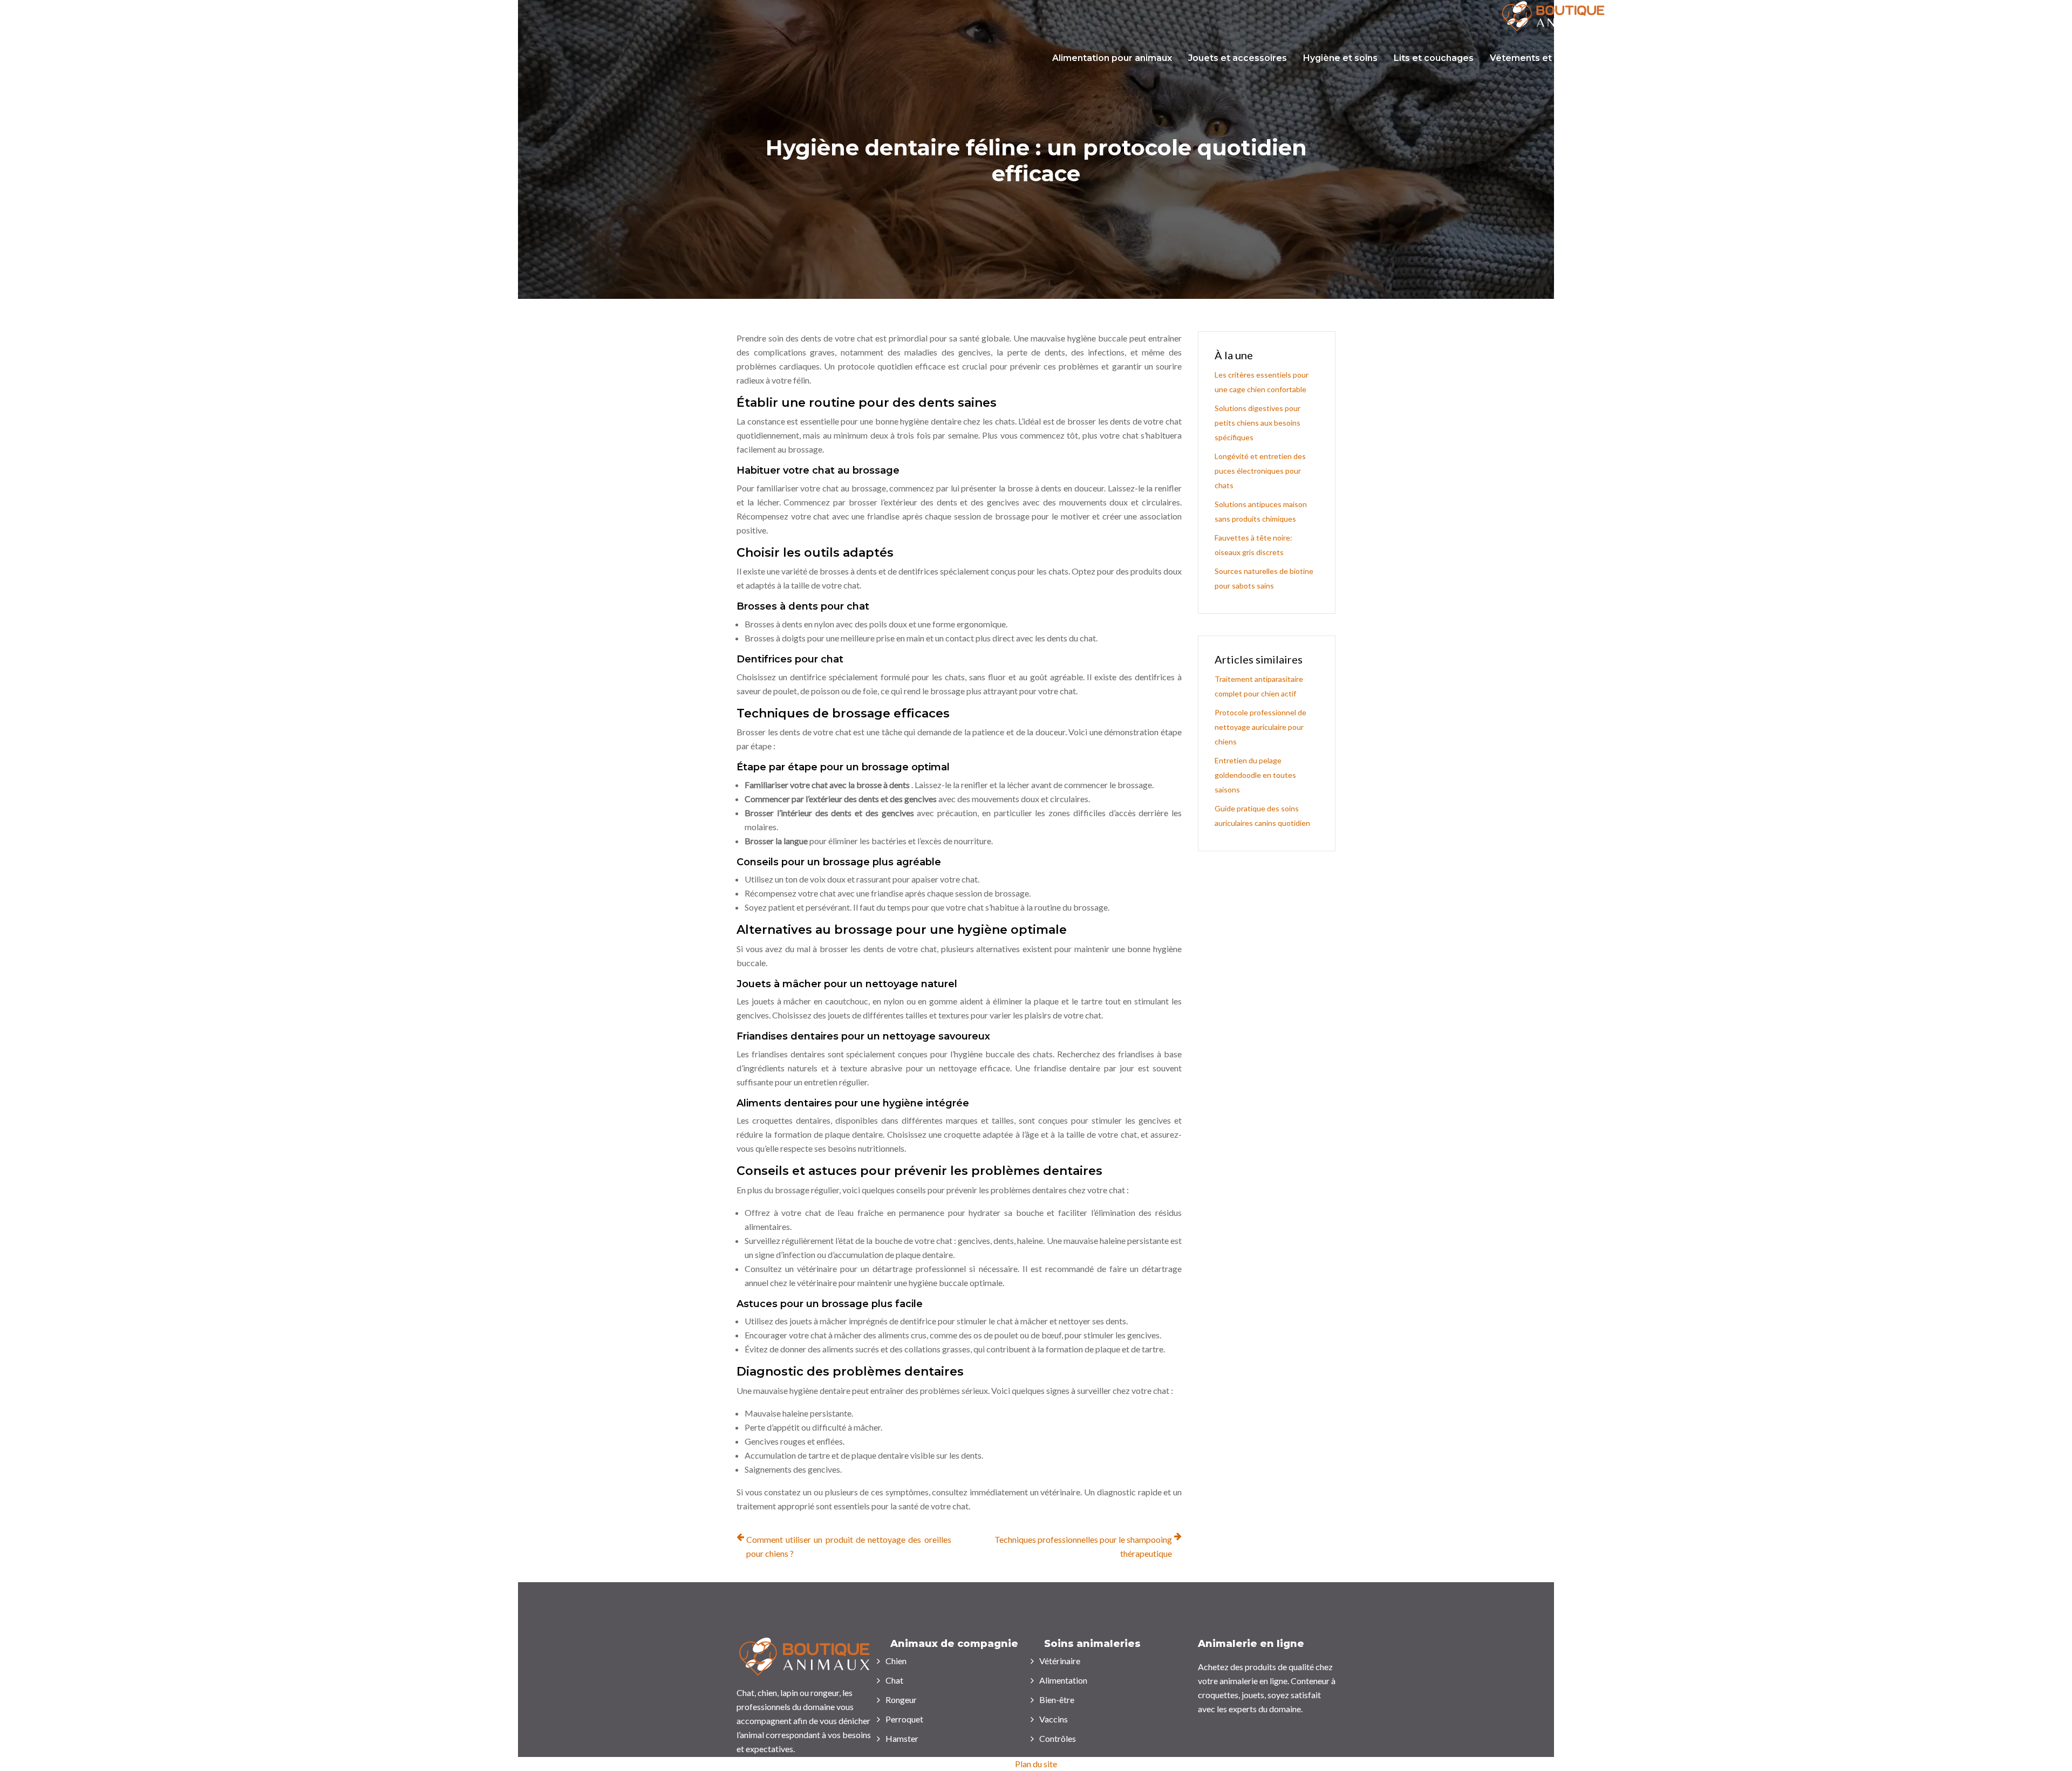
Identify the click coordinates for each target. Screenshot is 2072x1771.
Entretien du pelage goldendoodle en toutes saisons (1255, 775)
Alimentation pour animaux (1112, 58)
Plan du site (1036, 1764)
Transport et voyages (1673, 58)
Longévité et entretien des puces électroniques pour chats (1260, 471)
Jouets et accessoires (1238, 58)
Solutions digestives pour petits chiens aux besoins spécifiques (1257, 423)
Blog (2054, 58)
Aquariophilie (1868, 58)
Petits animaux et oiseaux (1971, 58)
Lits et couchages (1434, 58)
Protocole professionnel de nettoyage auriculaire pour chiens (1260, 727)
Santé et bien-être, (1780, 58)
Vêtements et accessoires (1549, 58)
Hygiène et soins (1340, 58)
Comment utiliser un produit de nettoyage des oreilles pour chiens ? (849, 1546)
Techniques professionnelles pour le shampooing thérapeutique (1083, 1546)
